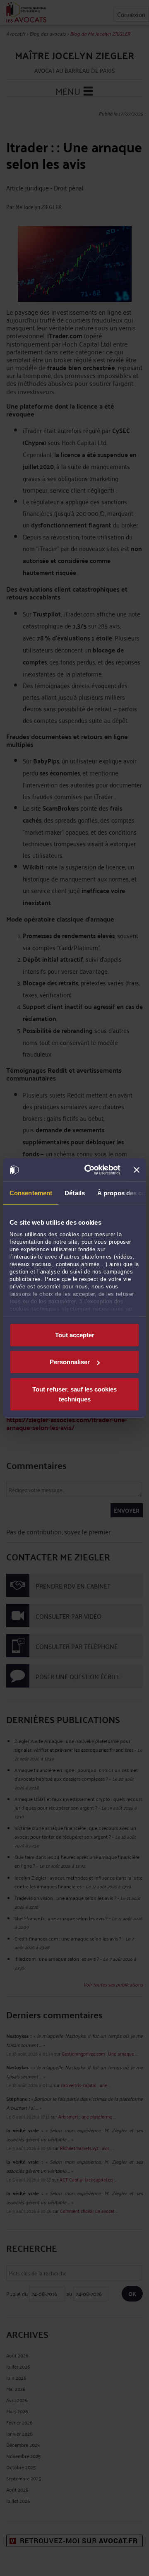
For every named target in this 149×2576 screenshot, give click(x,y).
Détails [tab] (75, 1193)
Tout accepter (75, 1335)
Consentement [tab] (31, 1193)
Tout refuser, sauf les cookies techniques (74, 1394)
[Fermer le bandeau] (137, 1170)
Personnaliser (70, 1362)
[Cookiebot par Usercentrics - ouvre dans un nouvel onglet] (89, 1170)
